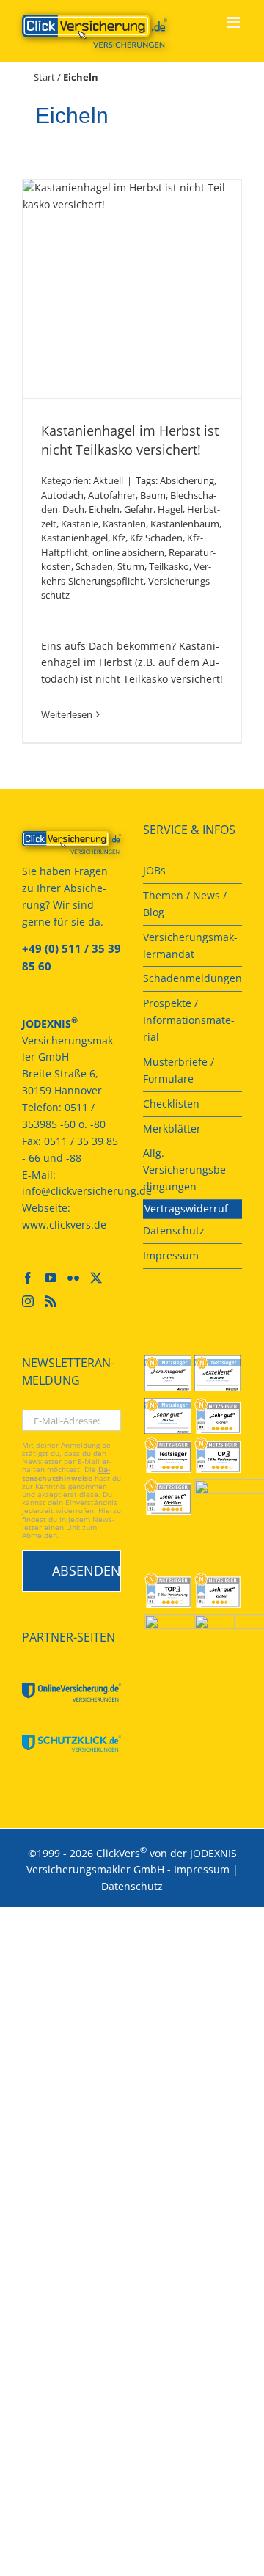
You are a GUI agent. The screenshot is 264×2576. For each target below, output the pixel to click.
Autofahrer (112, 495)
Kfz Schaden (156, 538)
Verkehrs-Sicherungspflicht (126, 574)
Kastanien (124, 524)
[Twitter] (96, 1278)
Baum (153, 495)
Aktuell (108, 480)
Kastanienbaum (185, 524)
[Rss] (51, 1301)
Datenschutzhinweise (66, 1474)
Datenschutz (132, 1886)
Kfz (119, 538)
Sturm (131, 566)
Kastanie (80, 524)
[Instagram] (28, 1301)
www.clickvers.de (64, 1225)
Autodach (62, 495)
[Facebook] (28, 1278)
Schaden (94, 566)
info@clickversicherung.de (87, 1191)
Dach (73, 509)
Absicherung (187, 480)
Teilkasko (169, 566)
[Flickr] (73, 1278)
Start (44, 77)
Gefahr (139, 509)
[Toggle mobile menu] (234, 22)
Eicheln (104, 509)
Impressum (202, 1869)
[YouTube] (51, 1278)
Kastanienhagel (74, 538)
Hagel (170, 509)
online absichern (128, 552)
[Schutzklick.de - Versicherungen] (71, 1743)
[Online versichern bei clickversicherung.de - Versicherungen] (71, 842)
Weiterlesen (67, 714)
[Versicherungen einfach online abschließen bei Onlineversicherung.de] (71, 1693)
